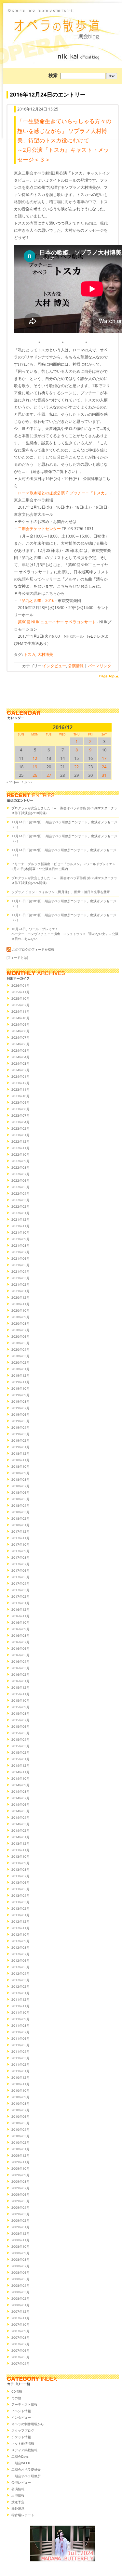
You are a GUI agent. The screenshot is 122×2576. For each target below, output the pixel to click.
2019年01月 (20, 1447)
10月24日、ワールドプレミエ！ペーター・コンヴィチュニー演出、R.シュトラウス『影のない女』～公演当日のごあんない (65, 934)
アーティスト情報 (24, 2404)
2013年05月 (20, 1889)
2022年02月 (20, 1206)
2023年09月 (20, 1102)
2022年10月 (20, 1154)
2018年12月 (20, 1453)
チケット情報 (21, 2437)
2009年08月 (20, 2181)
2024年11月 (20, 1011)
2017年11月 (20, 1538)
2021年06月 (20, 1258)
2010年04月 (20, 2129)
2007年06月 (20, 2350)
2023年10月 (20, 1096)
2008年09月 (20, 2253)
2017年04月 (20, 1583)
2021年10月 (20, 1232)
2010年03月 (20, 2136)
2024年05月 (20, 1050)
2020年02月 (20, 1362)
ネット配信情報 (23, 2443)
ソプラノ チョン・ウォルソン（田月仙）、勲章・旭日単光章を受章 (61, 892)
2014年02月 (20, 1830)
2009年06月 (20, 2194)
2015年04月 (20, 1739)
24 (104, 767)
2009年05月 (20, 2201)
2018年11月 (20, 1460)
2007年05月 (20, 2357)
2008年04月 (20, 2285)
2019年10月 (20, 1388)
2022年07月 (20, 1174)
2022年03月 (20, 1200)
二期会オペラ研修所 (26, 2476)
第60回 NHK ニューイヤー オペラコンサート (57, 622)
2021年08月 (20, 1245)
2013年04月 (20, 1895)
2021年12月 (20, 1219)
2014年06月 (20, 1804)
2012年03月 (20, 1980)
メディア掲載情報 (24, 2450)
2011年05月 (20, 2045)
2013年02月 (20, 1908)
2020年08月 (20, 1323)
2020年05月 (20, 1343)
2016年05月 (20, 1655)
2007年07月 (20, 2344)
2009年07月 (20, 2188)
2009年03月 (20, 2214)
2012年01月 (20, 1993)
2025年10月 (20, 998)
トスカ (30, 654)
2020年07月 (20, 1330)
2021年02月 (20, 1284)
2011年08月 (20, 2025)
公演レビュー (21, 2482)
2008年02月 (20, 2298)
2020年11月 (20, 1304)
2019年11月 (20, 1382)
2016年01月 (20, 1681)
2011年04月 (20, 2051)
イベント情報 (21, 2411)
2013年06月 (20, 1882)
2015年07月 (20, 1720)
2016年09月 (20, 1629)
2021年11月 (20, 1226)
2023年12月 (20, 1083)
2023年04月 (20, 1122)
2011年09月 (20, 2019)
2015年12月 (20, 1687)
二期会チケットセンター (39, 529)
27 (49, 775)
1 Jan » (27, 782)
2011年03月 (20, 2058)
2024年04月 (20, 1057)
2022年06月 (20, 1180)
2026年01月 (20, 985)
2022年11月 (20, 1148)
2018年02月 (20, 1518)
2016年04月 (20, 1661)
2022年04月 (20, 1193)
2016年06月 (20, 1648)
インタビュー (54, 666)
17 (104, 758)
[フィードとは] (17, 957)
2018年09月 (20, 1473)
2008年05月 (20, 2279)
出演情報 (18, 2495)
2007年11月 (20, 2318)
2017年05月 (20, 1577)
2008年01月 (20, 2305)
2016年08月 (20, 1635)
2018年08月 (20, 1479)
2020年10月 (20, 1310)
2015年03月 (20, 1746)
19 (35, 767)
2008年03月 (20, 2292)
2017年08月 (20, 1557)
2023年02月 (20, 1128)
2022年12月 (20, 1141)
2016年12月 (20, 1609)
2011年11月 (20, 2006)
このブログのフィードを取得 (33, 949)
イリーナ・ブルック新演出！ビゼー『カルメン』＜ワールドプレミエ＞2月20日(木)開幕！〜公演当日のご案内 (63, 866)
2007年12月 (20, 2311)
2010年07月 (20, 2110)
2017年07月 (20, 1564)
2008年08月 (20, 2259)
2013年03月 (20, 1902)
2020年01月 (20, 1369)
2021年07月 (20, 1252)
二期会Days (20, 2456)
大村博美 (45, 654)
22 (76, 767)
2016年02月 (20, 1674)
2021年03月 (20, 1278)
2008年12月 (20, 2233)
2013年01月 (20, 1915)
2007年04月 (20, 2363)
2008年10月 (20, 2246)
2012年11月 (20, 1928)
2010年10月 (20, 2090)
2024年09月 (20, 1024)
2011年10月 (20, 2012)
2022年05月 (20, 1187)
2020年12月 (20, 1297)
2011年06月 (20, 2038)
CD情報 (17, 2391)
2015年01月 (20, 1759)
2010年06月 (20, 2116)
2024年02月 (20, 1070)
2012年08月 (20, 1947)
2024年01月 (20, 1076)
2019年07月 (20, 1408)
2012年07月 (20, 1954)
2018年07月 (20, 1486)
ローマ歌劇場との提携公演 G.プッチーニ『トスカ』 (63, 493)
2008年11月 (20, 2240)
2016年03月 (20, 1668)
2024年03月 (20, 1063)
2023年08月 (20, 1109)
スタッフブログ (23, 2430)
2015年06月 (20, 1726)
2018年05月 (20, 1499)
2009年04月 (20, 2207)
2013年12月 (20, 1843)
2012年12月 (20, 1921)
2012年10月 (20, 1934)
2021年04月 (20, 1271)
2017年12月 (20, 1531)
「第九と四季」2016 (36, 600)
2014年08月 (20, 1791)
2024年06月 (20, 1044)
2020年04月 (20, 1349)
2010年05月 (20, 2123)
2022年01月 (20, 1213)
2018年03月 (20, 1512)
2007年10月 (20, 2324)
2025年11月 (20, 992)
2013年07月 (20, 1876)
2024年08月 (20, 1031)
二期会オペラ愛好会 (26, 2469)
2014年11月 (20, 1772)
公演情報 (76, 666)
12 (35, 758)
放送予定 (18, 2502)
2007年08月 (20, 2337)
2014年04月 (20, 1817)
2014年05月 (20, 1811)
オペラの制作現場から (28, 2424)
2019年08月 (20, 1401)
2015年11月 (20, 1694)
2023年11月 (20, 1089)
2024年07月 (20, 1037)
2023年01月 (20, 1135)
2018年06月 (20, 1492)
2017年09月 (20, 1551)
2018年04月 (20, 1505)
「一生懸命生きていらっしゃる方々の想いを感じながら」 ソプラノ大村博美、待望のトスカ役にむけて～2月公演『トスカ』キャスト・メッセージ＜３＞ (64, 140)
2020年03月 (20, 1356)
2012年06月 (20, 1960)
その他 (16, 2398)
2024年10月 (20, 1018)
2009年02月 (20, 2220)
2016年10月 (20, 1622)
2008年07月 (20, 2266)
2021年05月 (20, 1265)
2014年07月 (20, 1798)
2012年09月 (20, 1941)
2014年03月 (20, 1824)
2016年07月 (20, 1642)
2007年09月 (20, 2331)
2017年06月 (20, 1570)
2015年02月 (20, 1752)
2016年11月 (20, 1616)
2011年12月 (20, 1999)
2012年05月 (20, 1967)
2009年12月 (20, 2155)
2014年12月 (20, 1765)
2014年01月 (20, 1837)
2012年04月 (20, 1973)
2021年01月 (20, 1291)
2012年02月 (20, 1986)
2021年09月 (20, 1239)
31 (104, 775)
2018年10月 (20, 1466)
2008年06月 (20, 2272)
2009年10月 (20, 2168)
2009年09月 (20, 2175)
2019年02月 (20, 1440)
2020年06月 (20, 1336)
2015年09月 (20, 1707)
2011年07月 (20, 2032)
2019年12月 (20, 1375)
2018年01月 (20, 1525)
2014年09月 (20, 1785)
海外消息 (18, 2508)
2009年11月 (20, 2162)
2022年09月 (20, 1161)
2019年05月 (20, 1421)
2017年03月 (20, 1590)
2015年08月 (20, 1713)
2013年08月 (20, 1869)
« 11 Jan (13, 782)
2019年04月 (20, 1427)
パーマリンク (100, 666)
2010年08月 (20, 2103)
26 (35, 775)
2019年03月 (20, 1434)
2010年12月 (20, 2077)
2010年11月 (20, 2084)
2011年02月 (20, 2064)
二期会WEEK (21, 2463)
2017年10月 (20, 1544)
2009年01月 (20, 2227)
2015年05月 (20, 1733)
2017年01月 (20, 1603)
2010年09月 (20, 2097)
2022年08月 (20, 1167)
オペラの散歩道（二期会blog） (63, 24)
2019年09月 (20, 1395)
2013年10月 (20, 1856)
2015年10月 (20, 1700)
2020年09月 (20, 1317)
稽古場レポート (23, 2515)
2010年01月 (20, 2149)
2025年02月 (20, 1005)
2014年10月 (20, 1778)
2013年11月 (20, 1850)
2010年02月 (20, 2142)
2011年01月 (20, 2071)
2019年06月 (20, 1414)
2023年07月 (20, 1115)
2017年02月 (20, 1596)
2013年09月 (20, 1863)
